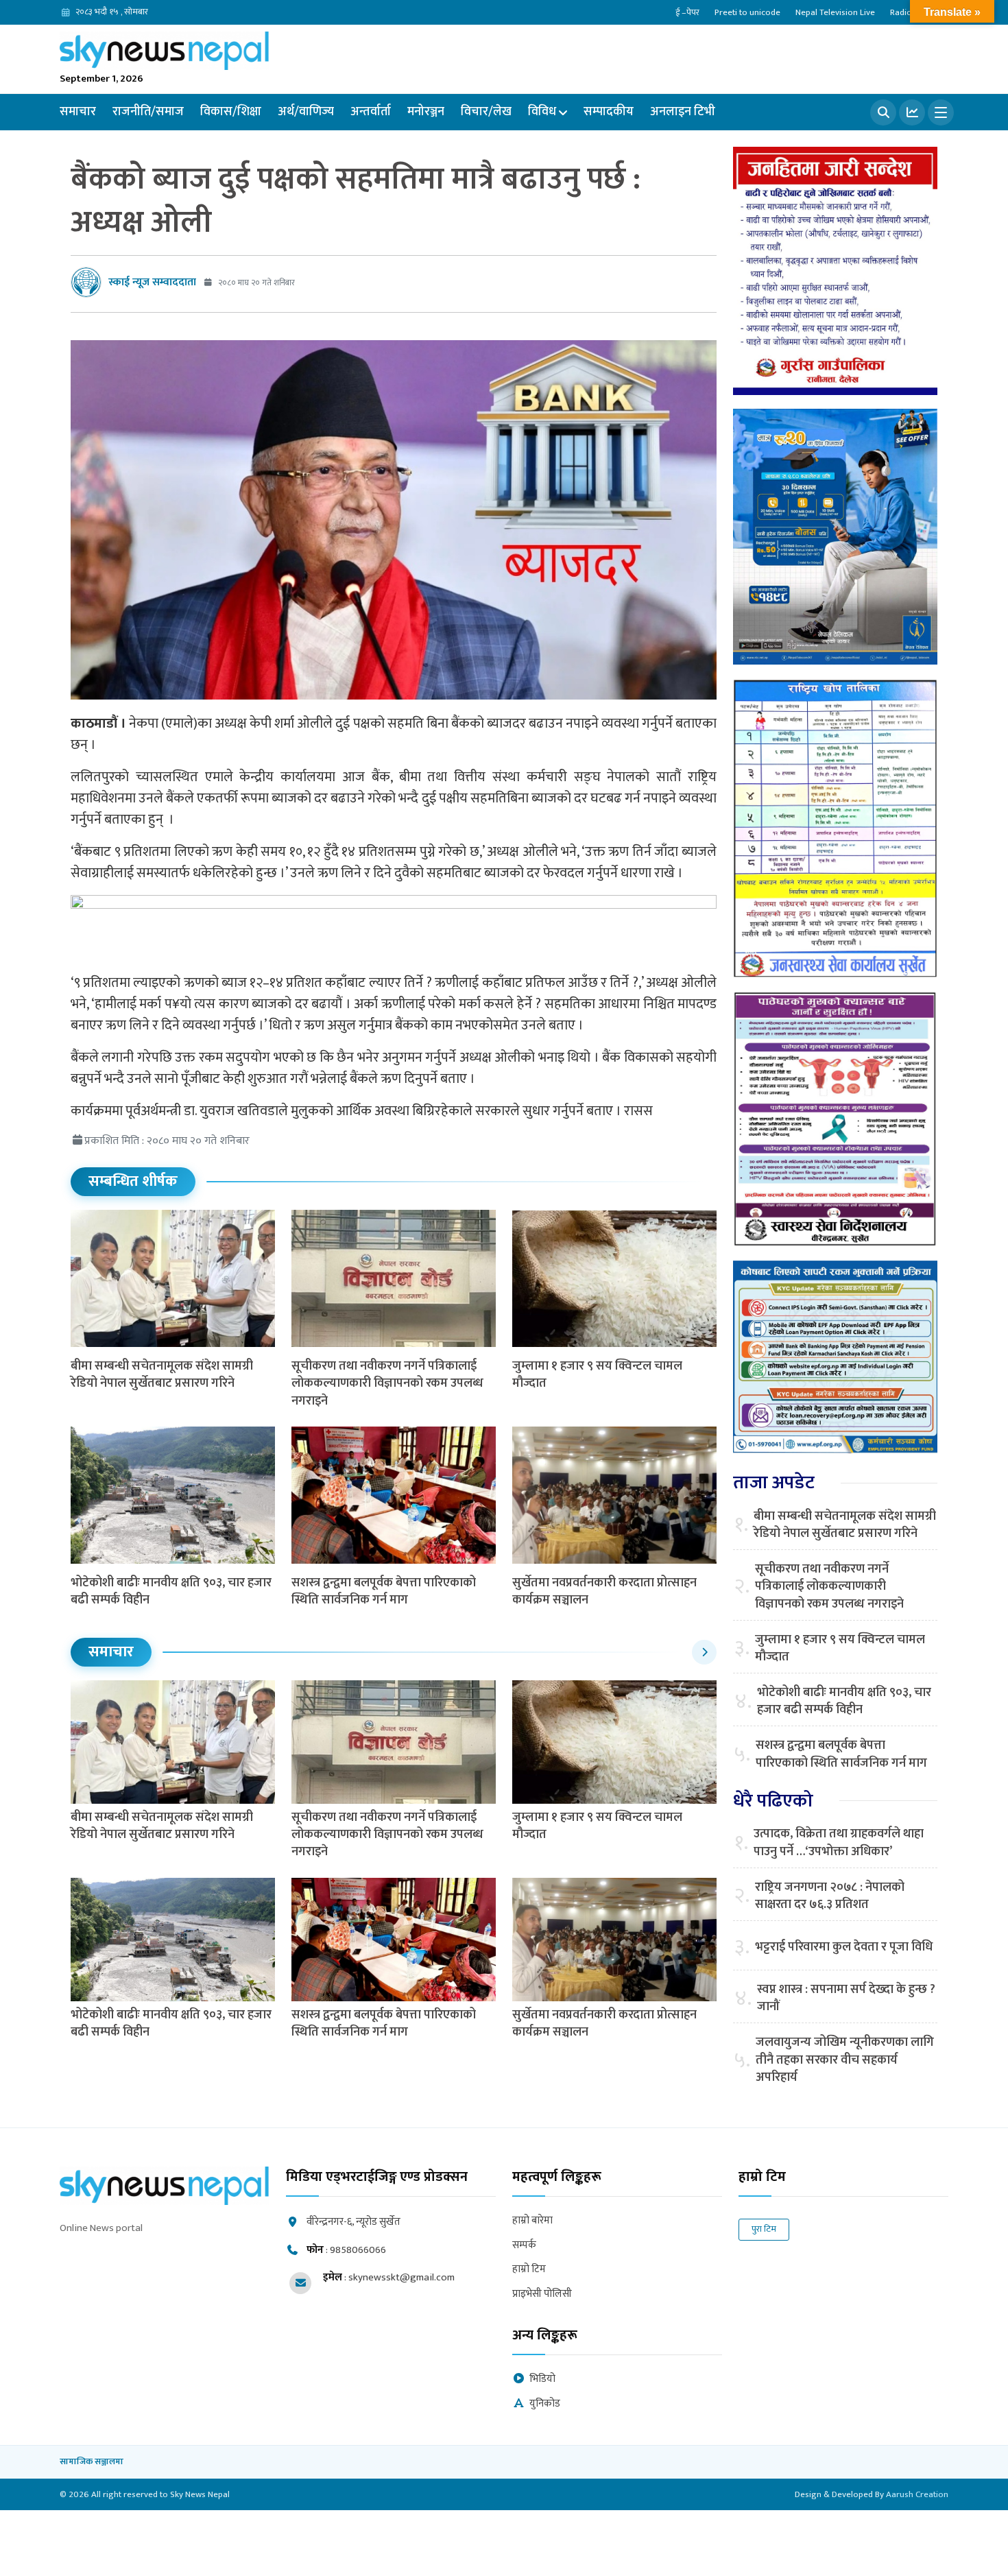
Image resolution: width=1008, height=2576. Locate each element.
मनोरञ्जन (426, 112)
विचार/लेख (486, 112)
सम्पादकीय (609, 112)
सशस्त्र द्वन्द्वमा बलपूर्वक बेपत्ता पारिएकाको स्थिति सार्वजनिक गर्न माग (384, 1591)
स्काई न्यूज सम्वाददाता (152, 282)
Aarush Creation (917, 2494)
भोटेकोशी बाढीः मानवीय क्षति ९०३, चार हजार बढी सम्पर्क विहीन (171, 1591)
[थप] (941, 112)
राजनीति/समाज (148, 112)
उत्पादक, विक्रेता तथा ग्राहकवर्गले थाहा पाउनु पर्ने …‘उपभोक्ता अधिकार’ (839, 1843)
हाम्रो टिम (529, 2270)
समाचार (78, 112)
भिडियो (542, 2380)
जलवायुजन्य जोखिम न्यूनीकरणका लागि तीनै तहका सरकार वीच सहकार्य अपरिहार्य (845, 2060)
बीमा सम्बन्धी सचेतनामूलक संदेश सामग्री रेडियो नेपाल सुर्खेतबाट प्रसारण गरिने (162, 1375)
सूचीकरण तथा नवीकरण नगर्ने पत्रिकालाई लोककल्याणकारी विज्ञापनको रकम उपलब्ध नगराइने (387, 1383)
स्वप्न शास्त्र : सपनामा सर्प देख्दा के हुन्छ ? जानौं (846, 1999)
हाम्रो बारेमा (532, 2221)
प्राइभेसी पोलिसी (542, 2294)
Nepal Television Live (835, 12)
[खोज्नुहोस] (883, 112)
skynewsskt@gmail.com (401, 2277)
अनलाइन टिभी (683, 112)
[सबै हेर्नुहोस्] (704, 1652)
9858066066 (358, 2250)
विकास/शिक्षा (231, 112)
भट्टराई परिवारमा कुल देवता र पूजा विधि (844, 1947)
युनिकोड (545, 2404)
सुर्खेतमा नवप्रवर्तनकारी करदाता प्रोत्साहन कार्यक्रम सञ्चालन (604, 1591)
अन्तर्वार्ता (371, 112)
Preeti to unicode (747, 12)
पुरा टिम (764, 2229)
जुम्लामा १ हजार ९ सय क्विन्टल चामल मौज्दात (597, 1375)
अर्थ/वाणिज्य (306, 112)
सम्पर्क (524, 2246)
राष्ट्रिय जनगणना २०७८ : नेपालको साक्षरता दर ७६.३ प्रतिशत (830, 1896)
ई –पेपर (687, 12)
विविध (542, 112)
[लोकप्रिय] (912, 112)
